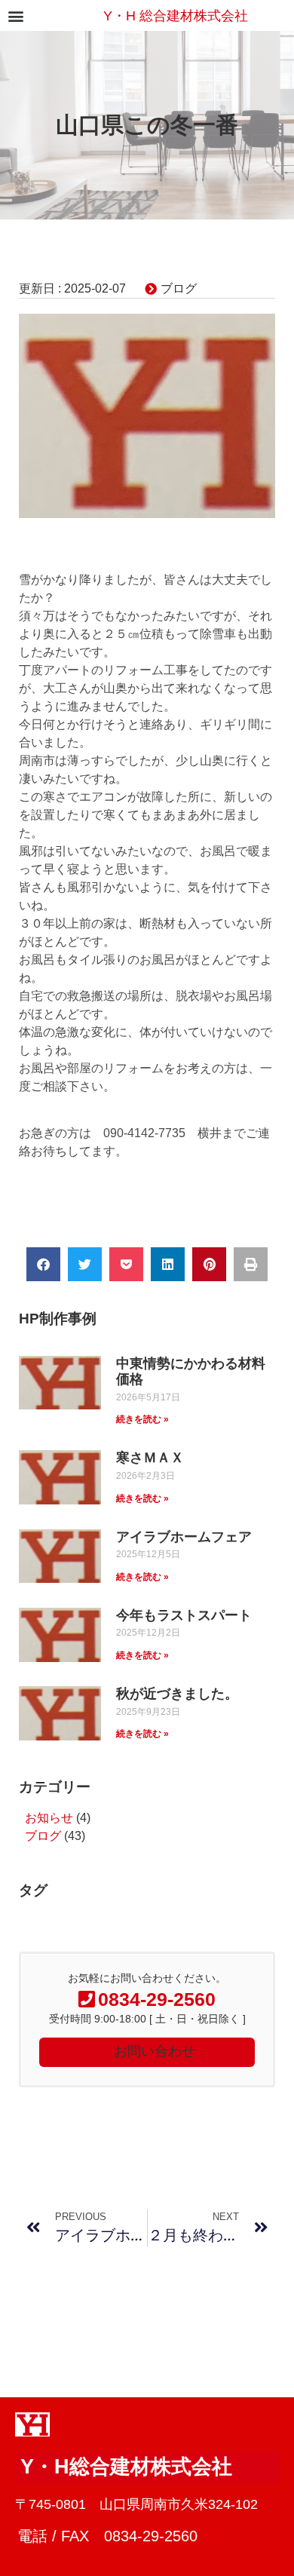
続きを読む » (142, 1419)
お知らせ (49, 1818)
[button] (15, 15)
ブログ (179, 288)
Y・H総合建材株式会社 (126, 2467)
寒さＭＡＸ (150, 1458)
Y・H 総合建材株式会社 (176, 16)
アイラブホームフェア (184, 1537)
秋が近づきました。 (177, 1694)
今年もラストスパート (184, 1615)
